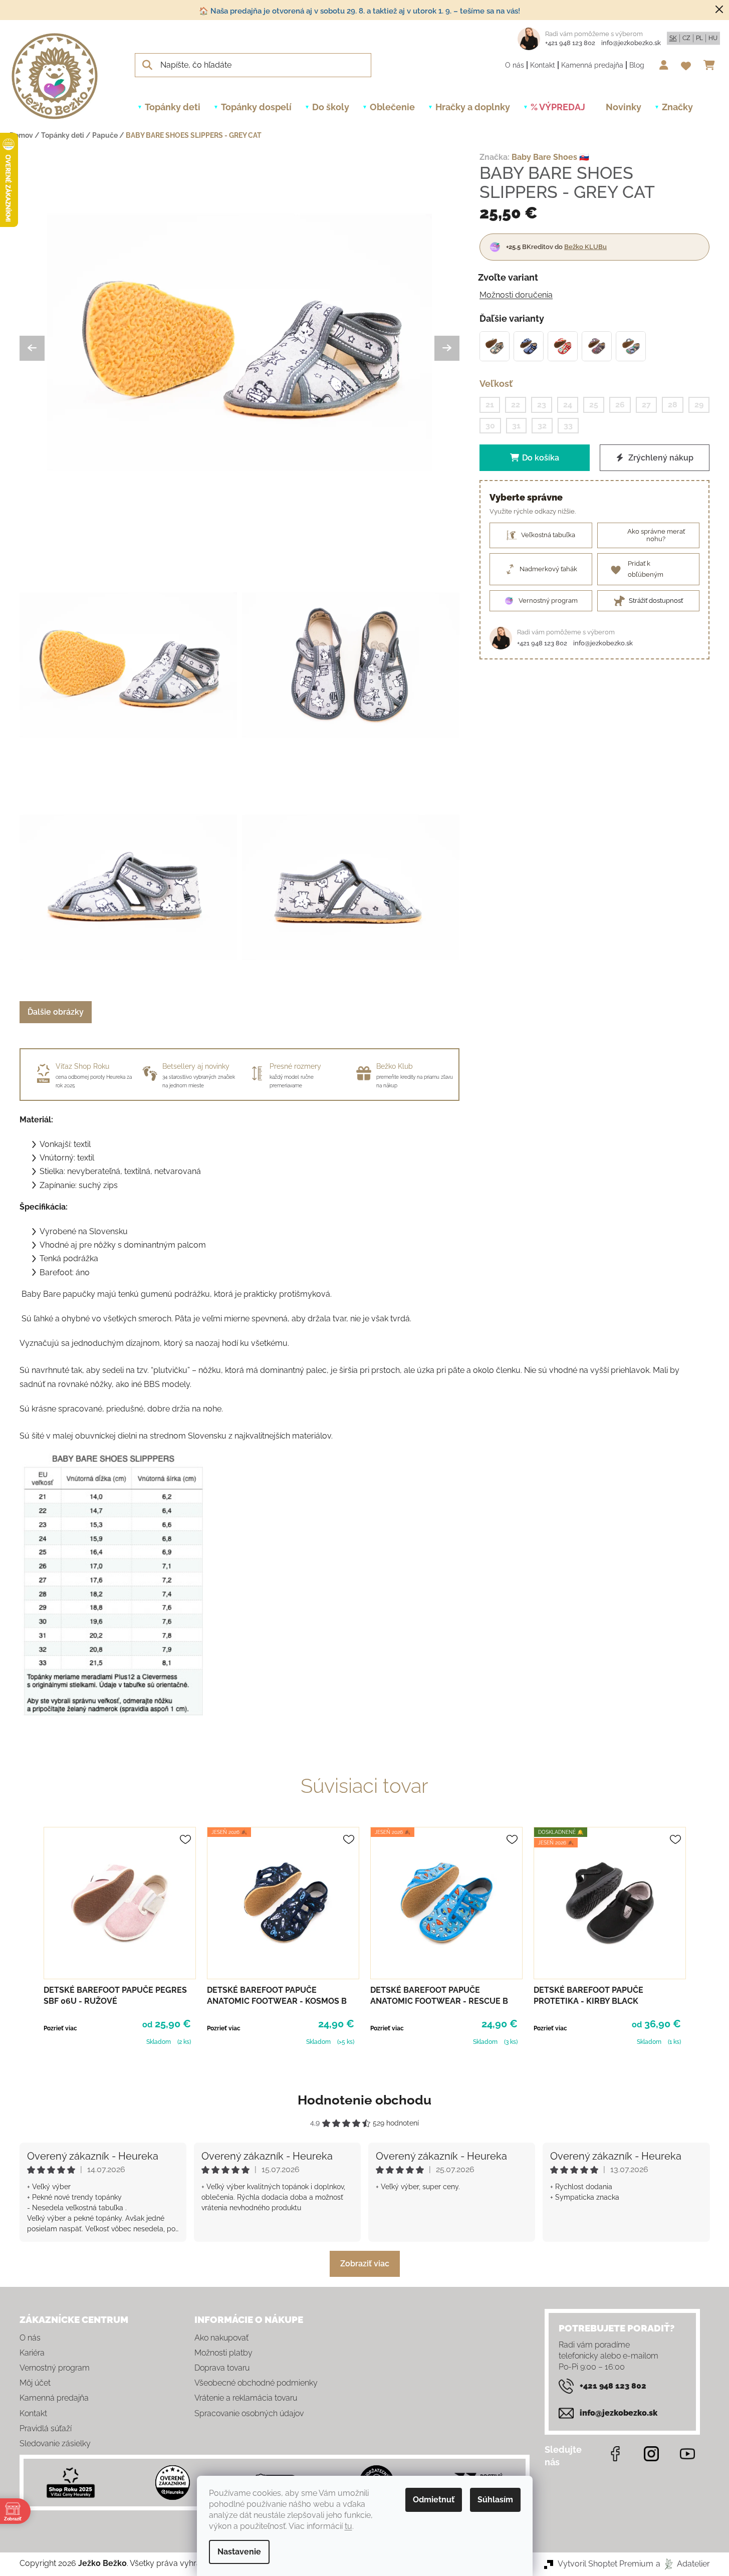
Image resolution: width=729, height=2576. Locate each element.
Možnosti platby (223, 2353)
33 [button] (568, 425)
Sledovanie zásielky (55, 2443)
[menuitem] (173, 107)
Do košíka (541, 458)
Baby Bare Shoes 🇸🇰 (550, 157)
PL (699, 38)
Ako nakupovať (221, 2338)
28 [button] (673, 405)
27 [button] (646, 405)
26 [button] (620, 405)
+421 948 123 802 (570, 43)
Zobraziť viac (365, 2264)
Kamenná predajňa (592, 65)
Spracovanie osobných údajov (249, 2413)
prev (28, 1938)
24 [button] (568, 405)
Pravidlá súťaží (46, 2428)
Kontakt (543, 65)
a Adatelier (683, 2564)
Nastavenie (239, 2552)
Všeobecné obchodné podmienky (256, 2383)
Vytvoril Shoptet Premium (605, 2564)
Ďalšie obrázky (56, 1012)
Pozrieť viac (60, 2028)
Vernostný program (55, 2368)
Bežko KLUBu (585, 247)
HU (713, 38)
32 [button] (542, 425)
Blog (637, 65)
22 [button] (516, 405)
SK (673, 38)
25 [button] (594, 405)
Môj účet (35, 2383)
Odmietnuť (434, 2500)
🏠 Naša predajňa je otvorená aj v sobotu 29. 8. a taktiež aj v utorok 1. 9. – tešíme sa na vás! (359, 11)
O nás (515, 65)
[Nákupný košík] (712, 65)
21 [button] (490, 405)
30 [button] (490, 425)
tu (348, 2526)
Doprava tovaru (222, 2368)
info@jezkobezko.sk (631, 43)
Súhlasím (495, 2500)
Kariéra (32, 2353)
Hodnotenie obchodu (364, 2100)
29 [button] (699, 405)
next (702, 1938)
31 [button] (516, 425)
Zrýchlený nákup (660, 458)
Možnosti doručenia (516, 295)
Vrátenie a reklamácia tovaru (246, 2398)
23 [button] (542, 405)
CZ (686, 38)
